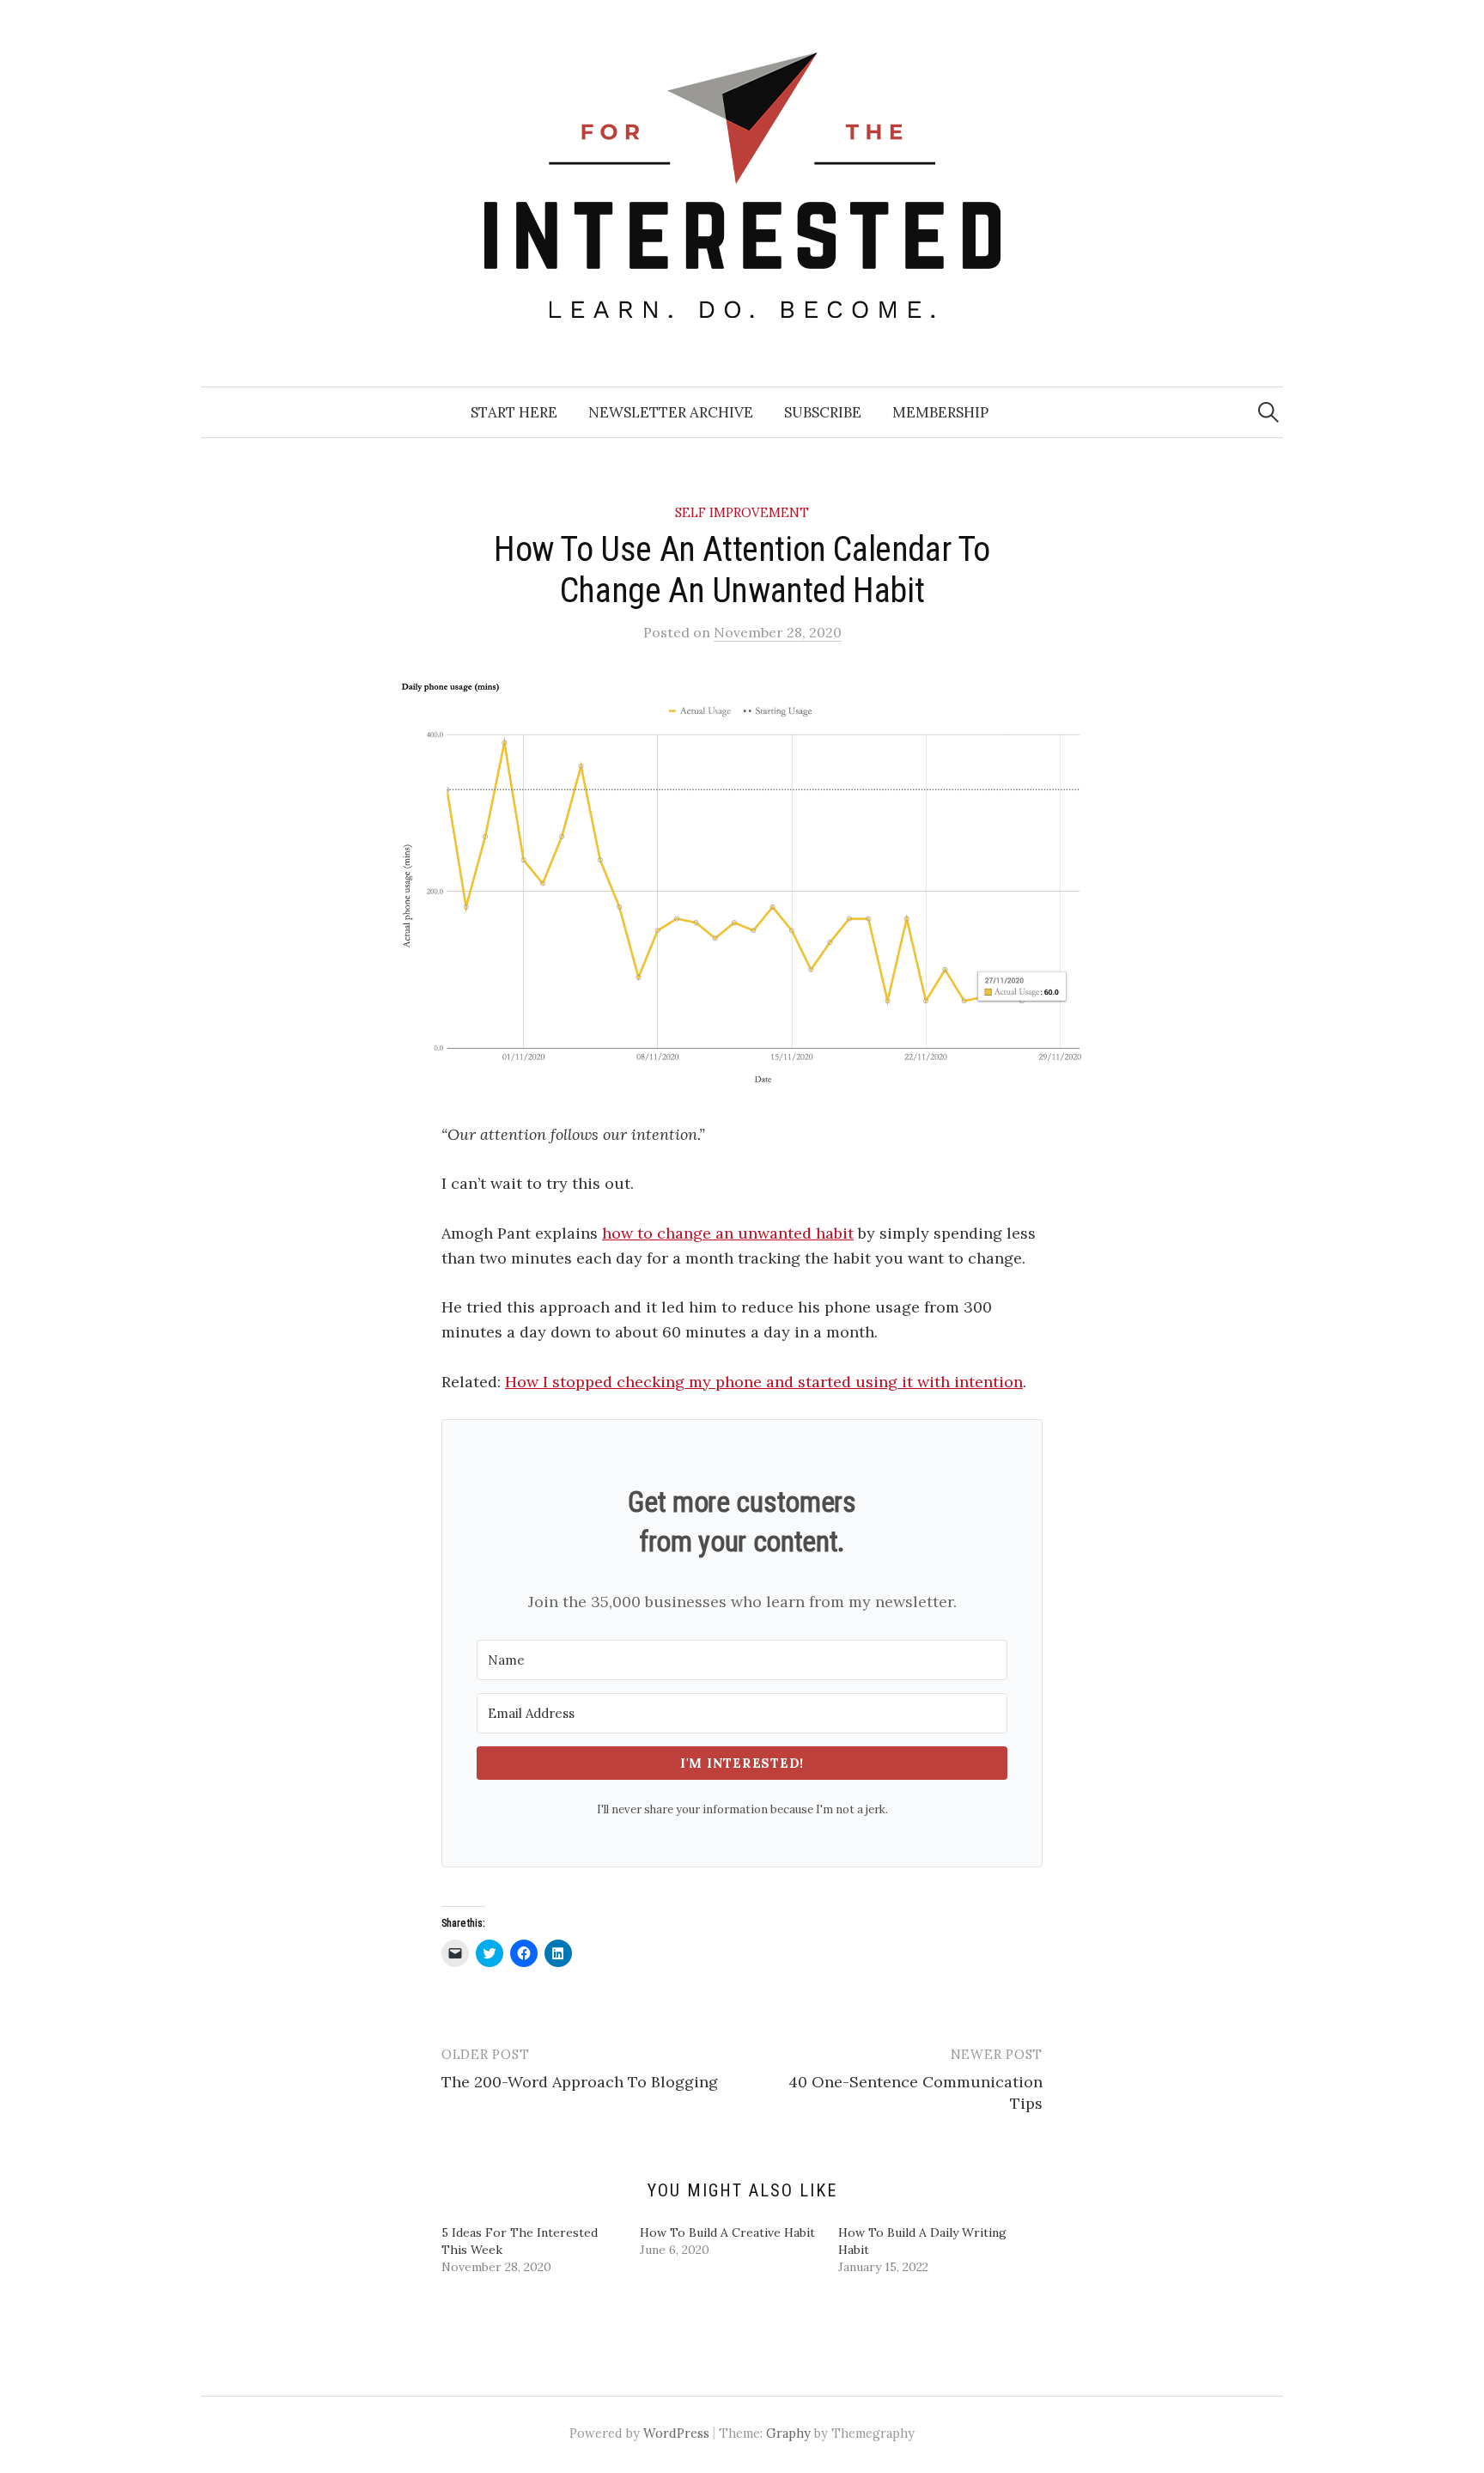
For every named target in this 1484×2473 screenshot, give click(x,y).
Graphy (788, 2433)
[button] (742, 883)
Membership (940, 412)
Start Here (514, 412)
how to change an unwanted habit (728, 1233)
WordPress (676, 2433)
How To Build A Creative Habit (727, 2232)
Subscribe (823, 412)
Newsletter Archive (671, 412)
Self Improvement (742, 512)
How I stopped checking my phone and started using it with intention (764, 1382)
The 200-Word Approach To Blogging (580, 2082)
